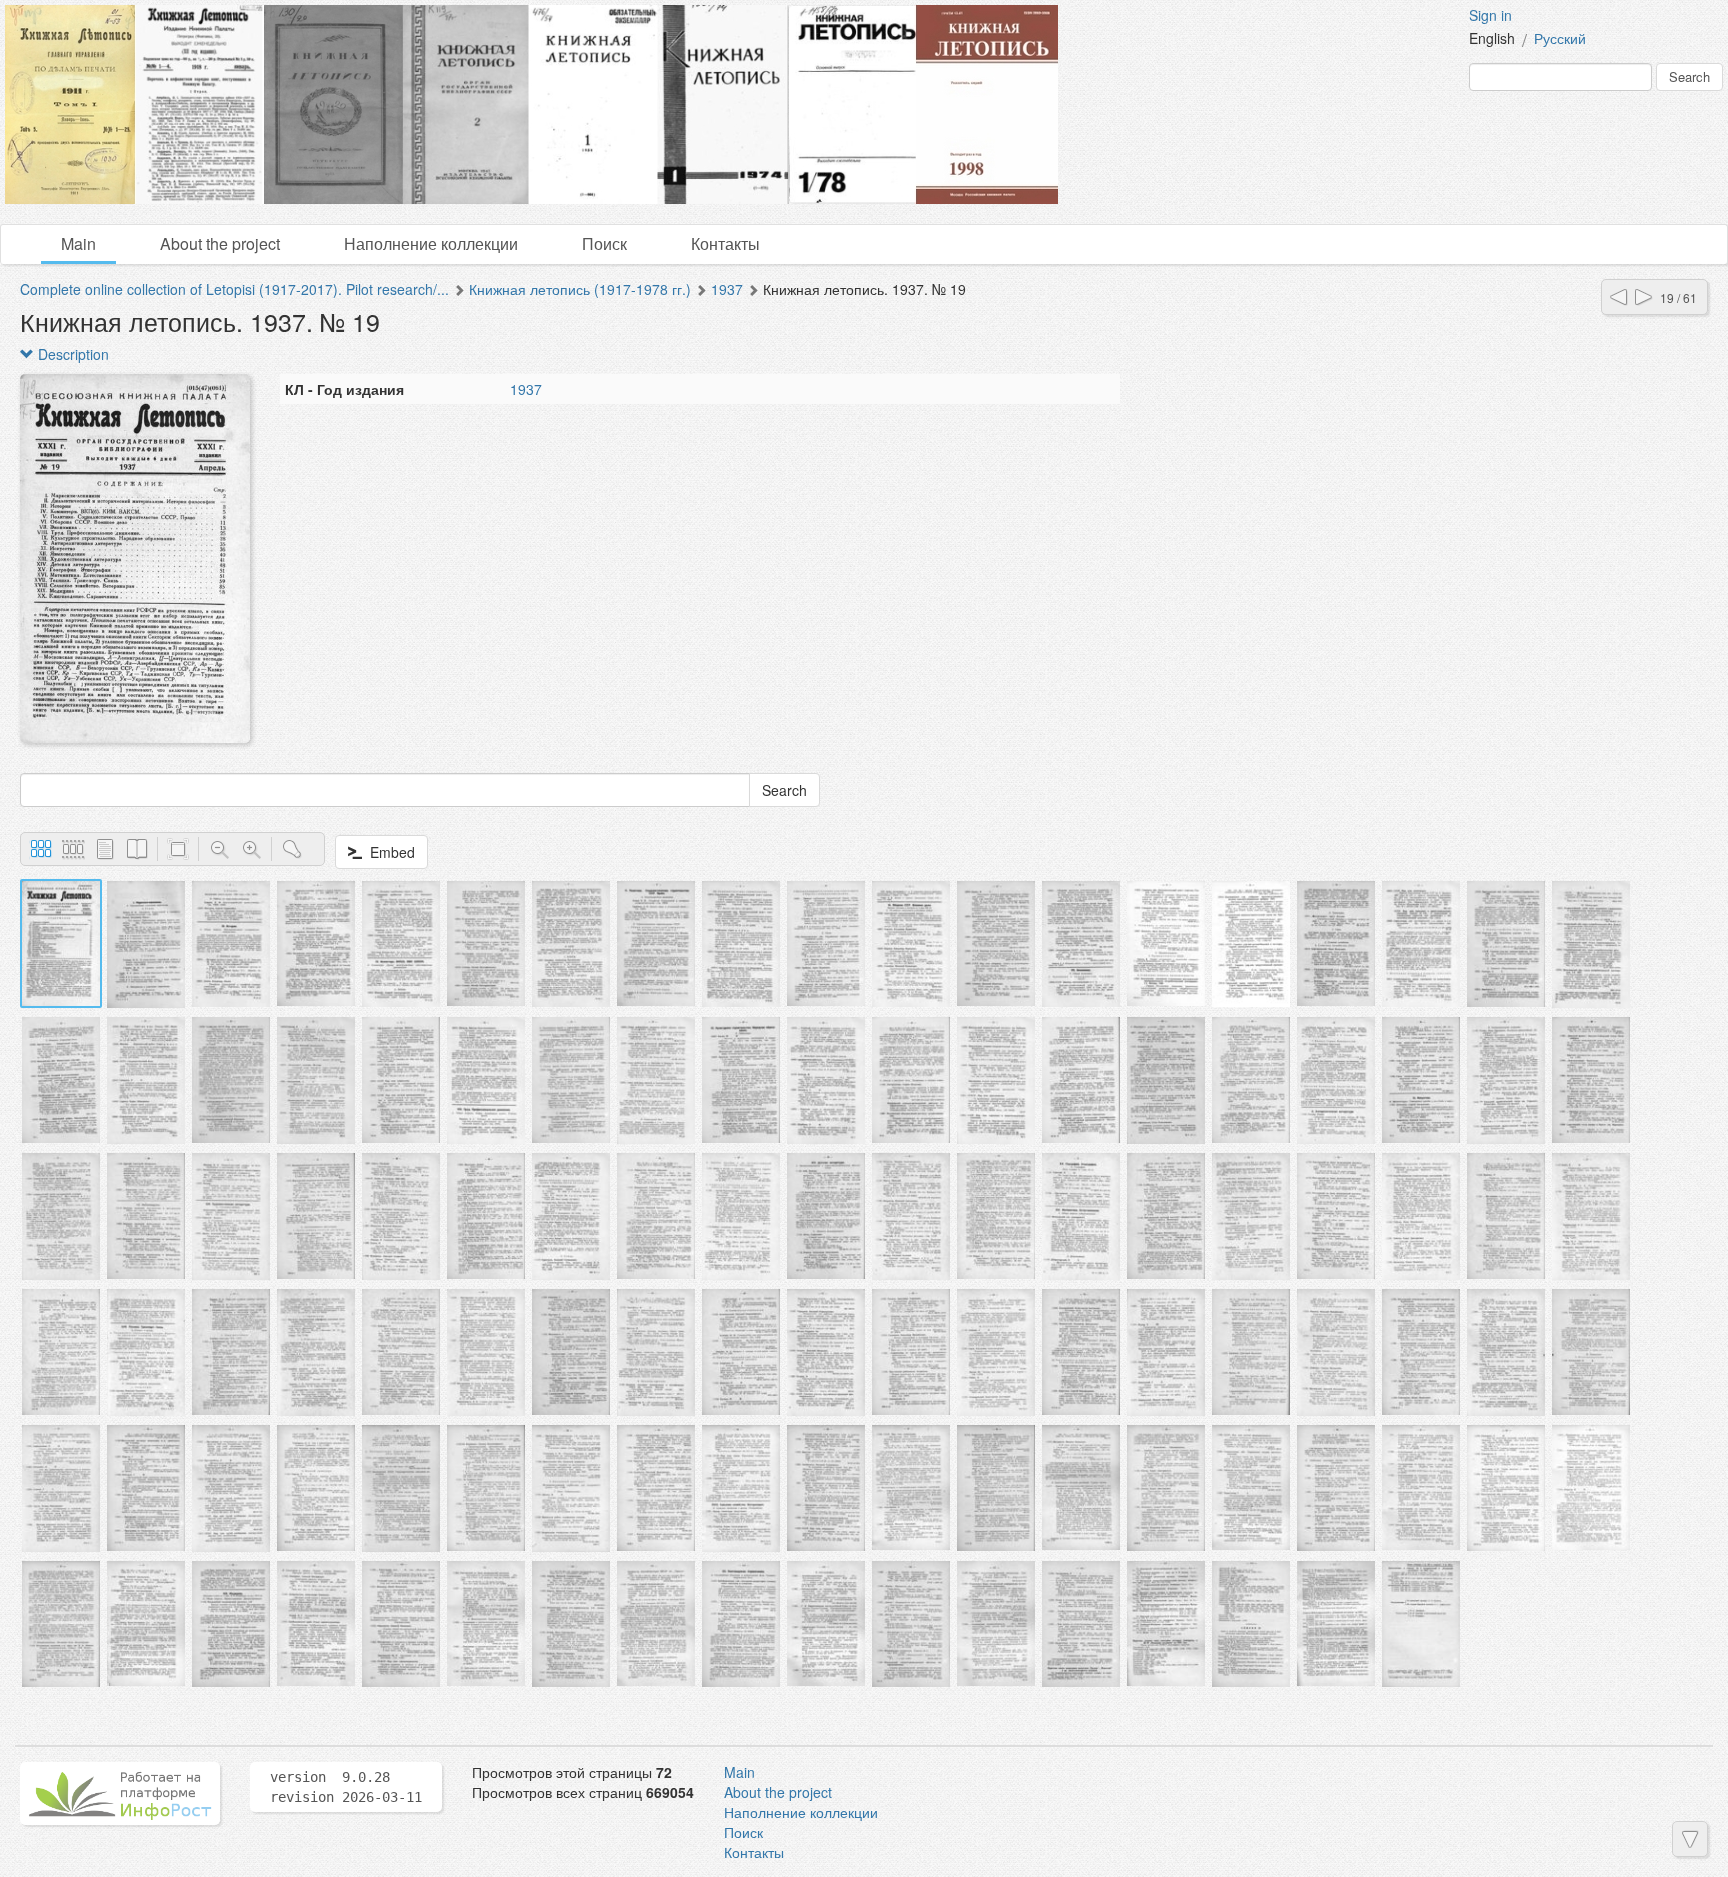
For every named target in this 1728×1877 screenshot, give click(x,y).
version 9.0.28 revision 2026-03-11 (346, 1787)
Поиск (604, 243)
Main (78, 243)
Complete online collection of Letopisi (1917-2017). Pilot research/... (234, 289)
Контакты (725, 243)
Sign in (1490, 15)
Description (71, 354)
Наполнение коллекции (431, 243)
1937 (727, 289)
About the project (220, 243)
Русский (1560, 38)
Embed (388, 852)
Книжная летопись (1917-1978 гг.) (580, 289)
